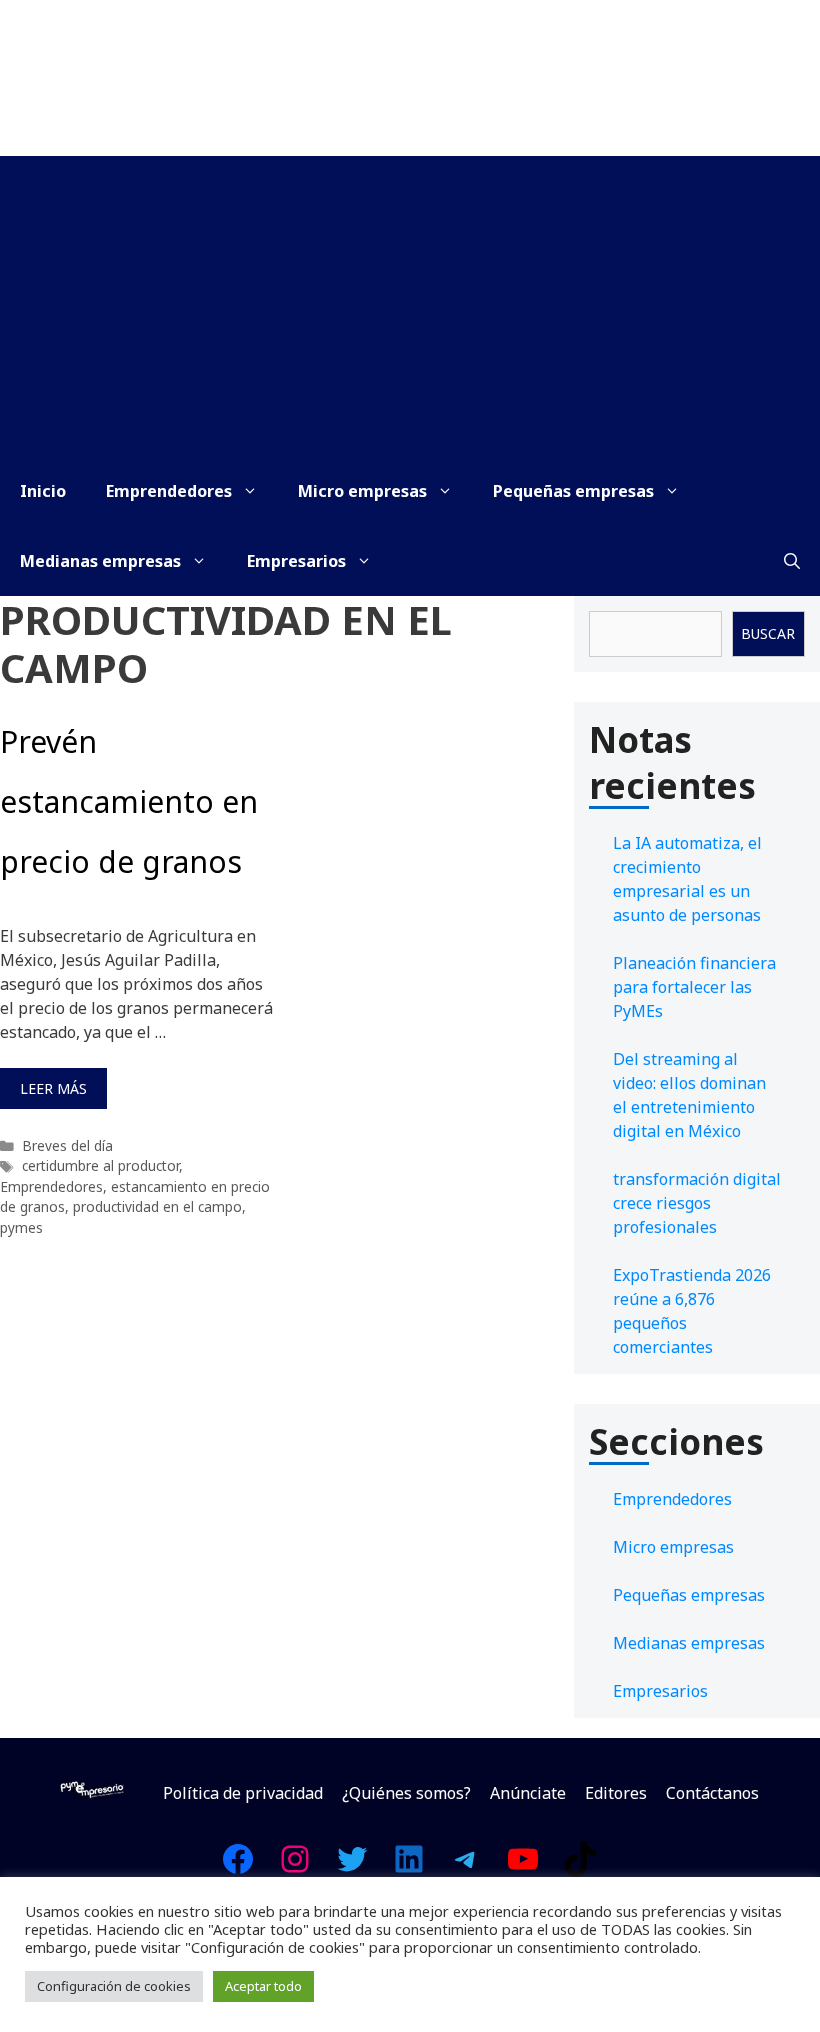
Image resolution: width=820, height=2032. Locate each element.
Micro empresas (362, 491)
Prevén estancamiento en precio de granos (129, 801)
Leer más (53, 1088)
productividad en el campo (157, 1206)
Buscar (768, 633)
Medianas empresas (100, 561)
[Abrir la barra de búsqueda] (792, 561)
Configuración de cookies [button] (114, 1986)
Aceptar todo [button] (263, 1986)
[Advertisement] (410, 306)
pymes (21, 1227)
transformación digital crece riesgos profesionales (697, 1203)
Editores (616, 1793)
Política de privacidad (243, 1793)
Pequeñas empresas (573, 491)
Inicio (43, 491)
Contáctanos (712, 1793)
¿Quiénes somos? (406, 1793)
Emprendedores (169, 491)
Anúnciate (528, 1793)
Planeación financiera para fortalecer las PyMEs (694, 987)
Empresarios (296, 561)
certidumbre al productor (100, 1165)
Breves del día (67, 1145)
